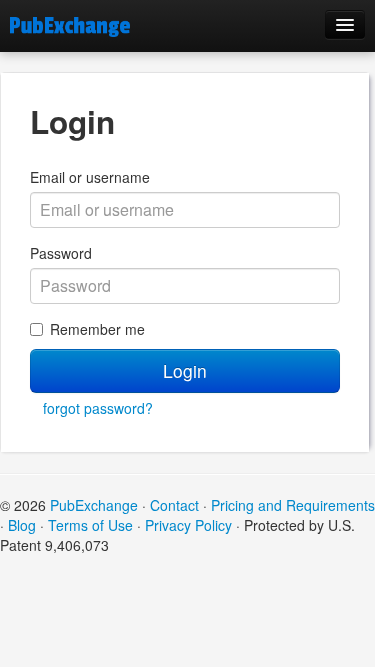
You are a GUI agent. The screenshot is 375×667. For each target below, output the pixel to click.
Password (61, 253)
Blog (22, 525)
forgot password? (98, 408)
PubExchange (94, 505)
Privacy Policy (188, 525)
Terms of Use (90, 525)
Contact (174, 505)
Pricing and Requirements (293, 505)
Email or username (90, 177)
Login (185, 370)
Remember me (97, 329)
